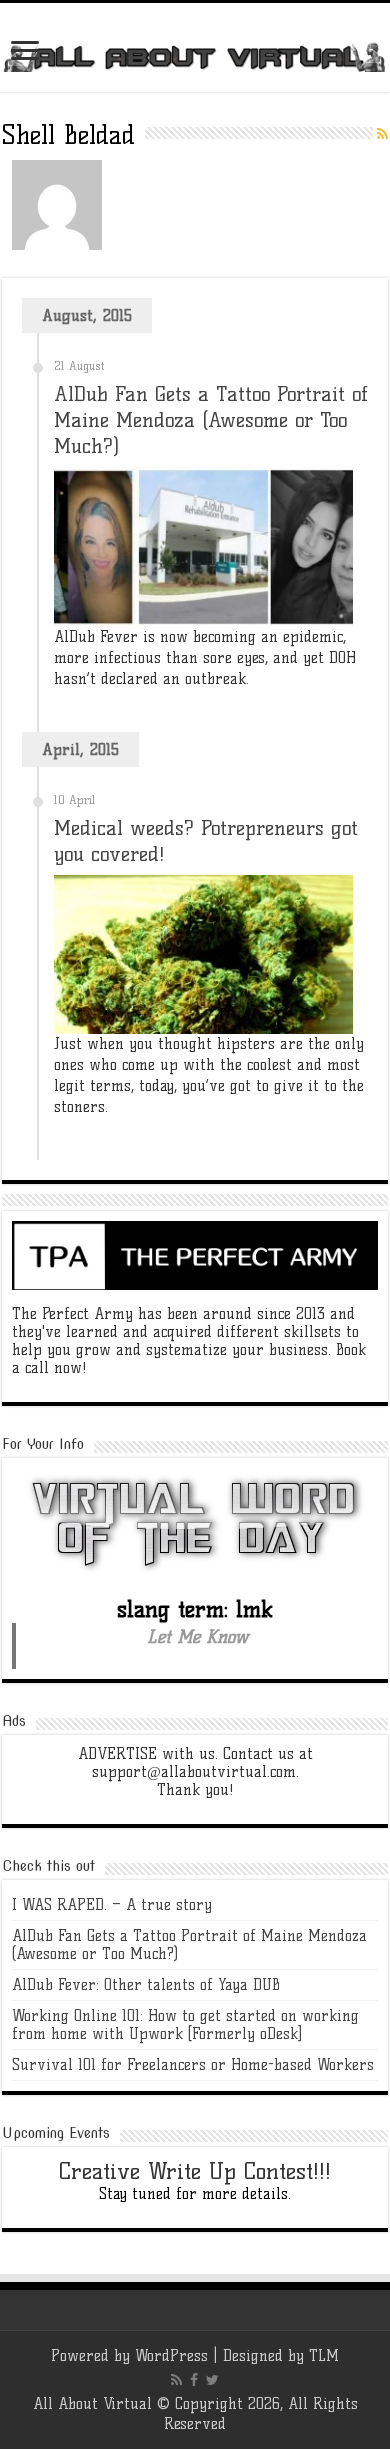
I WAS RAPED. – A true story (112, 1905)
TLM (324, 2356)
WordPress (171, 2356)
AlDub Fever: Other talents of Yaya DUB (146, 1985)
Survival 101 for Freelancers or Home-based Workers (193, 2065)
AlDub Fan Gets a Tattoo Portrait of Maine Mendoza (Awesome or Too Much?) (211, 420)
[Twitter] (212, 2380)
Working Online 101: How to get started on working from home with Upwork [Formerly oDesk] (185, 2025)
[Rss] (176, 2380)
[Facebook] (194, 2380)
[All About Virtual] (195, 56)
